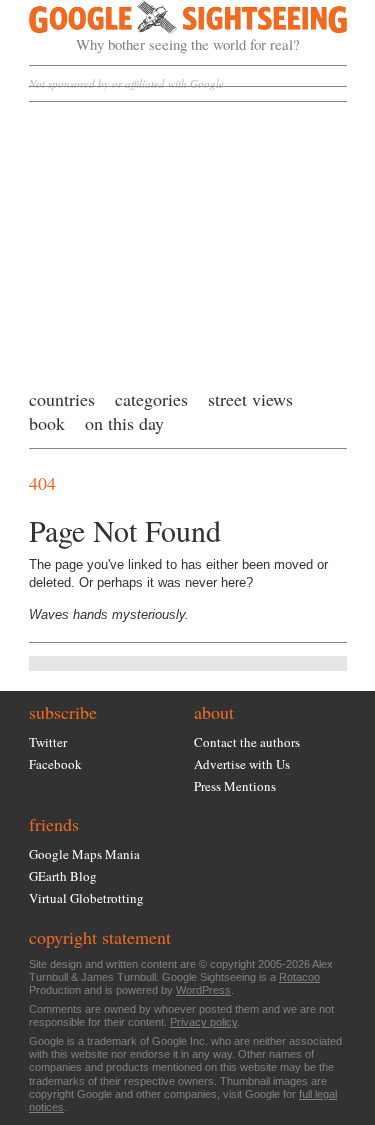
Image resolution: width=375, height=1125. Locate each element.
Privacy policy (203, 1022)
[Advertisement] (188, 240)
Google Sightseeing (164, 27)
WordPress (203, 990)
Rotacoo (299, 977)
